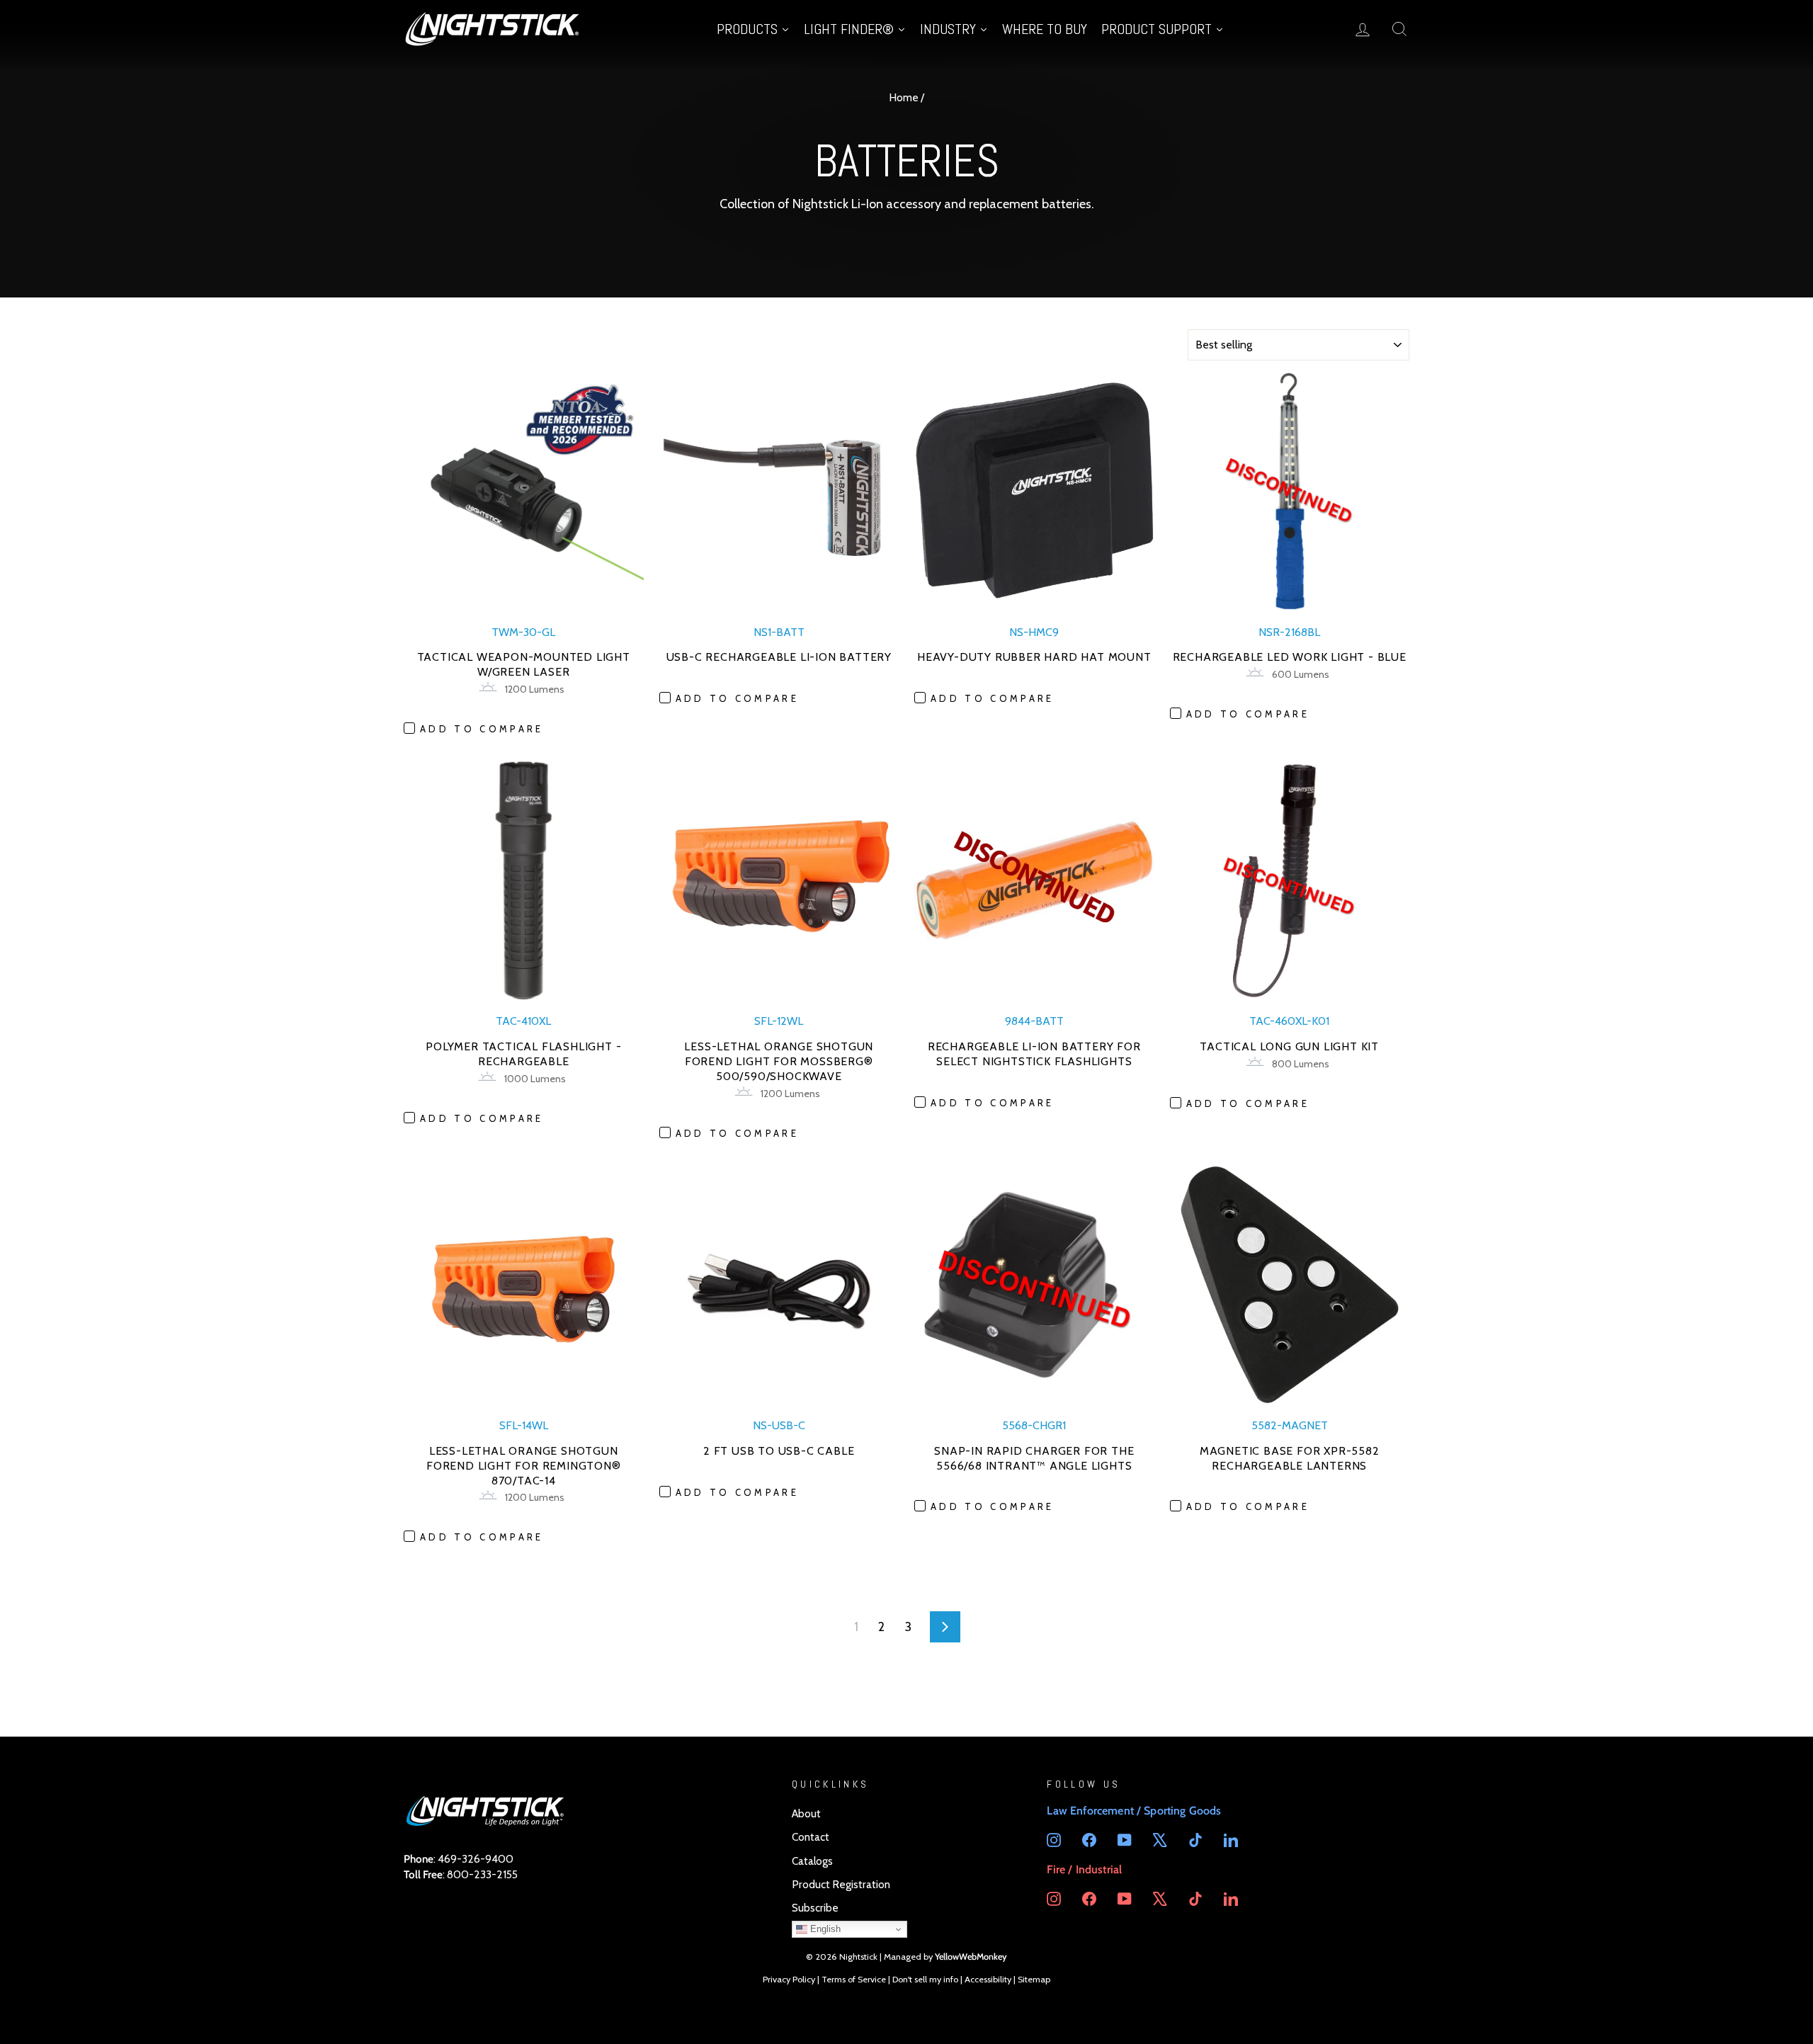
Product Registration (841, 1884)
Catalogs (812, 1861)
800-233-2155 (482, 1874)
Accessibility (988, 1979)
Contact (811, 1837)
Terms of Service (854, 1979)
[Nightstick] (492, 29)
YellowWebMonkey (971, 1957)
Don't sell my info (925, 1979)
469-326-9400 (476, 1859)
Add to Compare (482, 729)
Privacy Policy (789, 1979)
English (824, 1929)
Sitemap (1034, 1979)
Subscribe (815, 1908)
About (806, 1813)
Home (904, 97)
